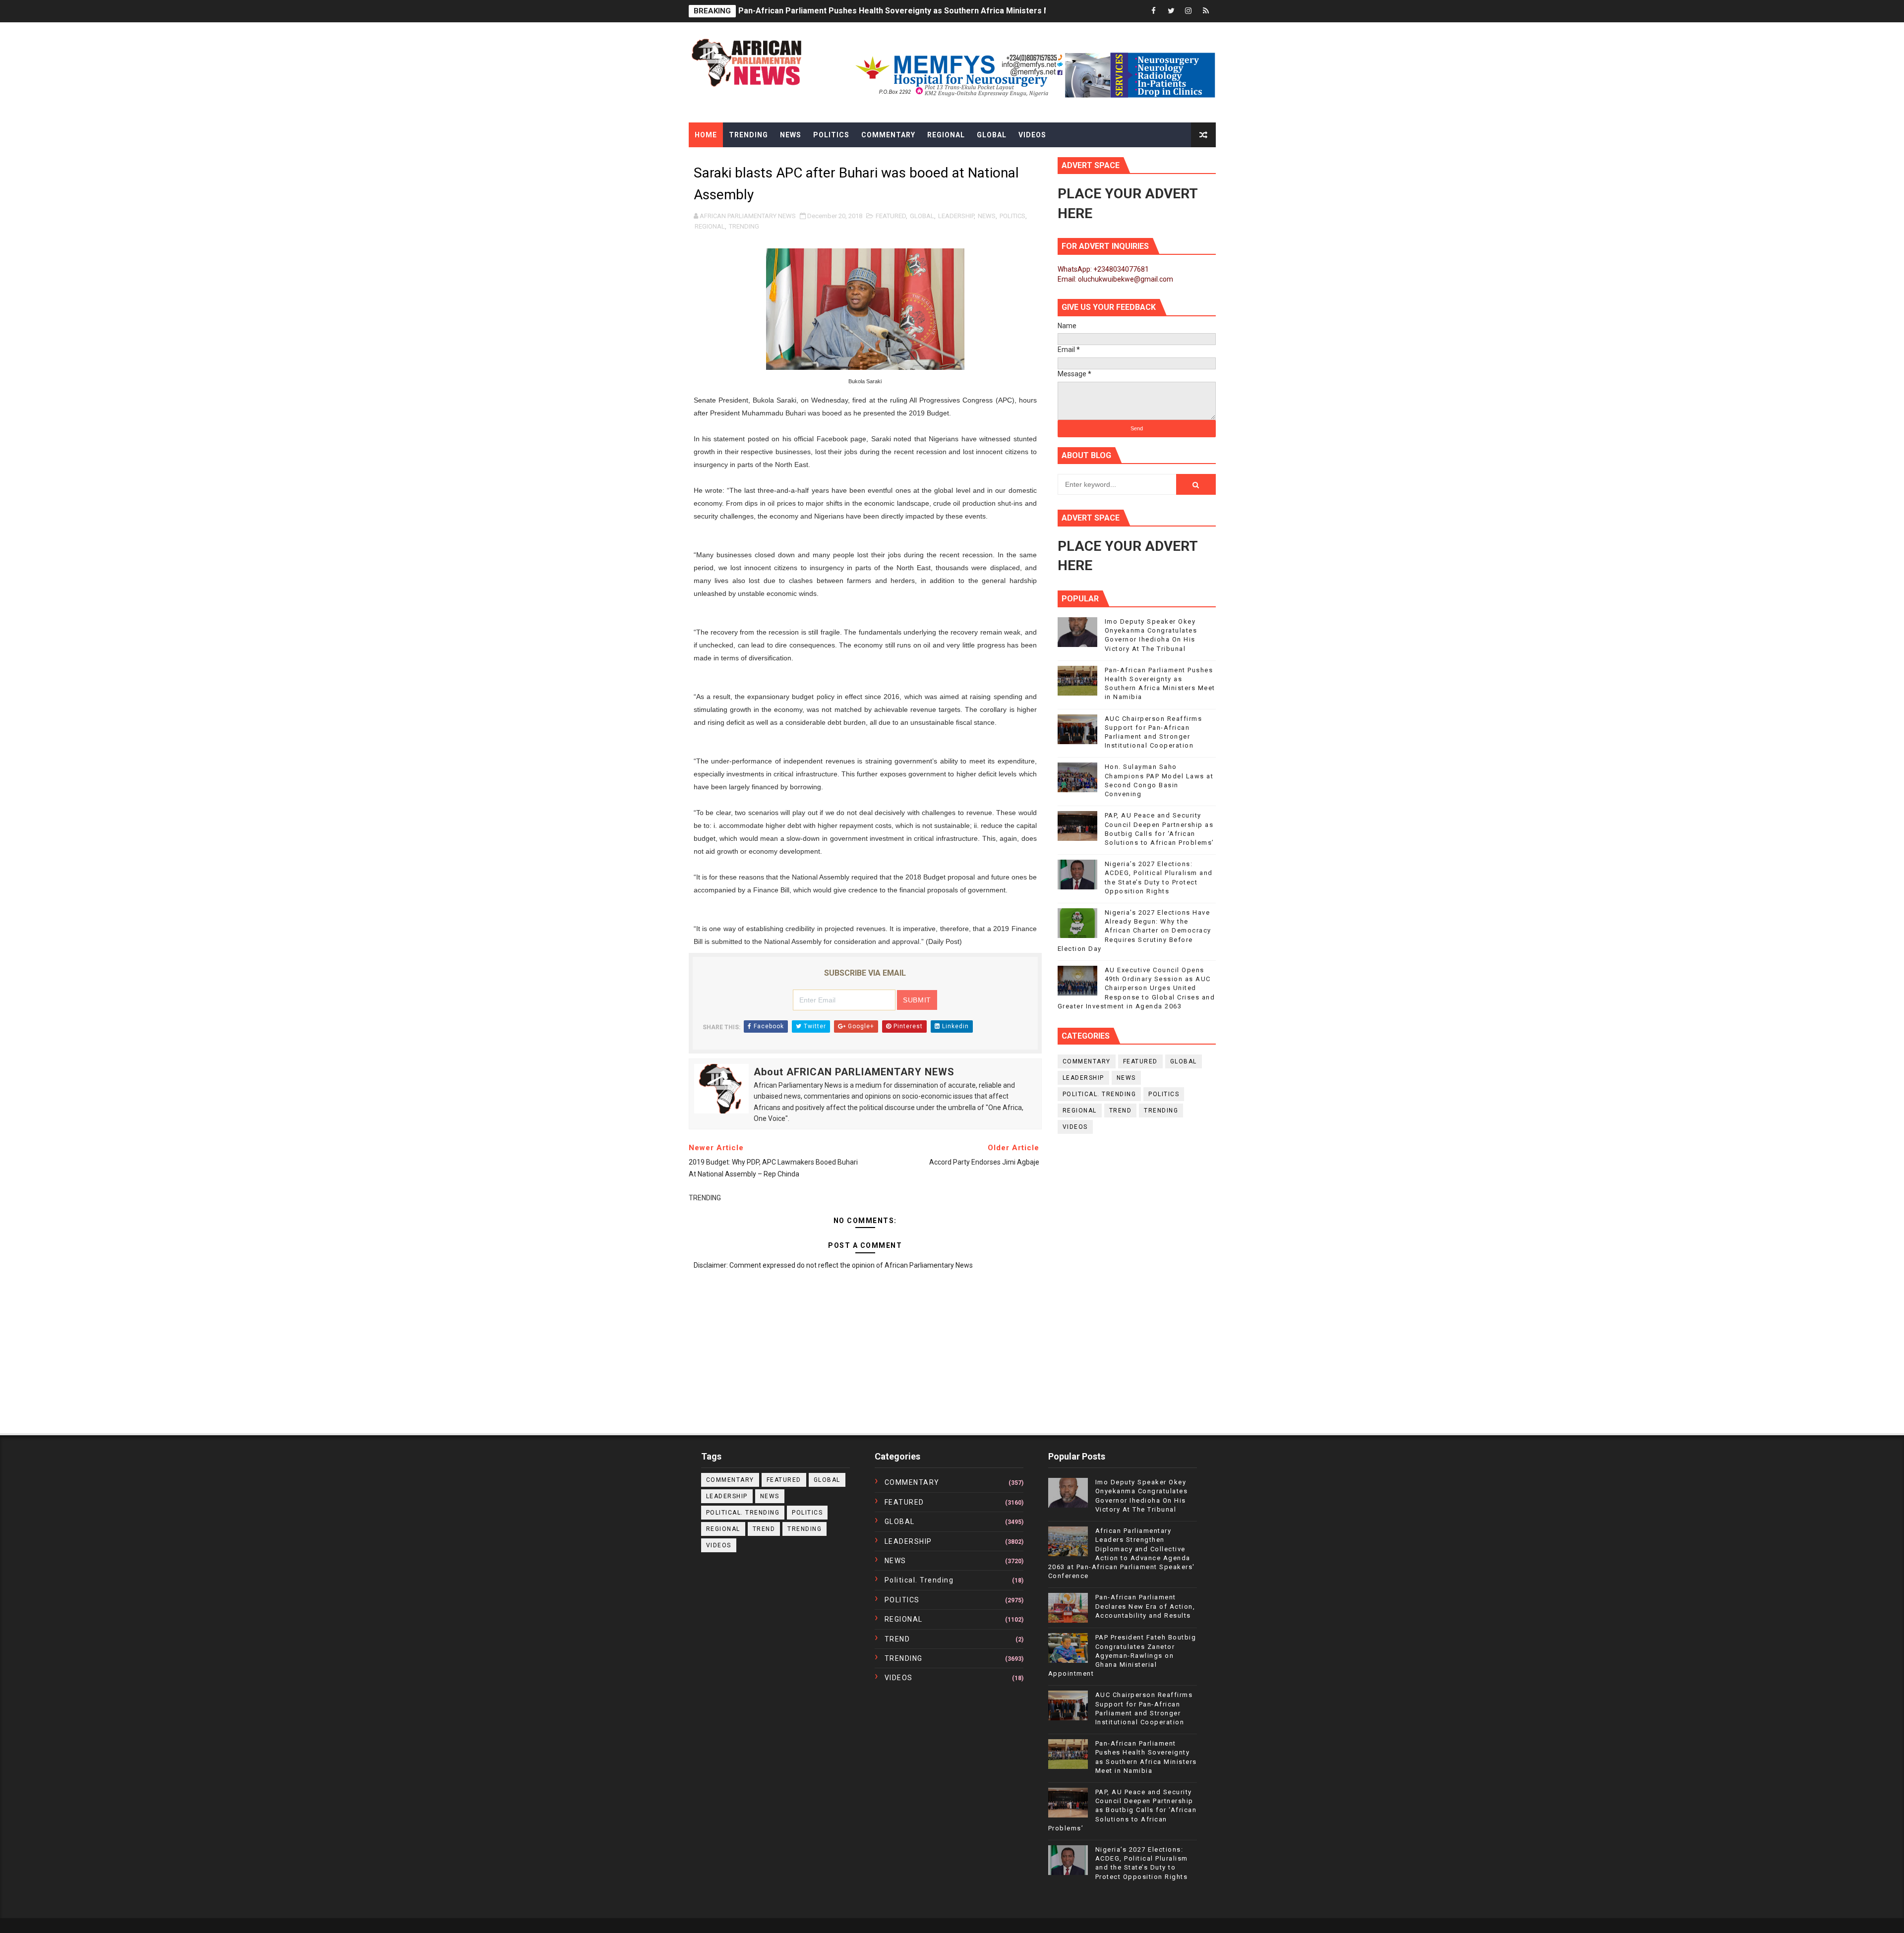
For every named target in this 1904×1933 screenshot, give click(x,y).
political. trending (1100, 1094)
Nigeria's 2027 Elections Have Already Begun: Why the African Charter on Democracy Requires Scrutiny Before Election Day (1134, 931)
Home (706, 135)
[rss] (1206, 11)
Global (992, 135)
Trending (748, 135)
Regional (946, 135)
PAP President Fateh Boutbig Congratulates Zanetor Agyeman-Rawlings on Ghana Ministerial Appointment (1122, 1655)
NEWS (987, 216)
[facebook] (1154, 11)
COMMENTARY (1087, 1061)
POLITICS (1012, 216)
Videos (1032, 135)
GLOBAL (922, 216)
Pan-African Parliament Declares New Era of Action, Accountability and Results (1145, 1606)
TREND (1121, 1111)
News (791, 135)
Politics (831, 135)
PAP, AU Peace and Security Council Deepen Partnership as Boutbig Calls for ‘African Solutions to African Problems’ (1123, 1810)
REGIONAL (710, 226)
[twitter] (1171, 11)
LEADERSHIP (956, 216)
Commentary (888, 135)
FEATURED (891, 216)
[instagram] (1189, 11)
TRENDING (744, 226)
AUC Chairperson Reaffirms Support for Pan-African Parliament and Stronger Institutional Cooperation (931, 11)
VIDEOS (1075, 1127)
